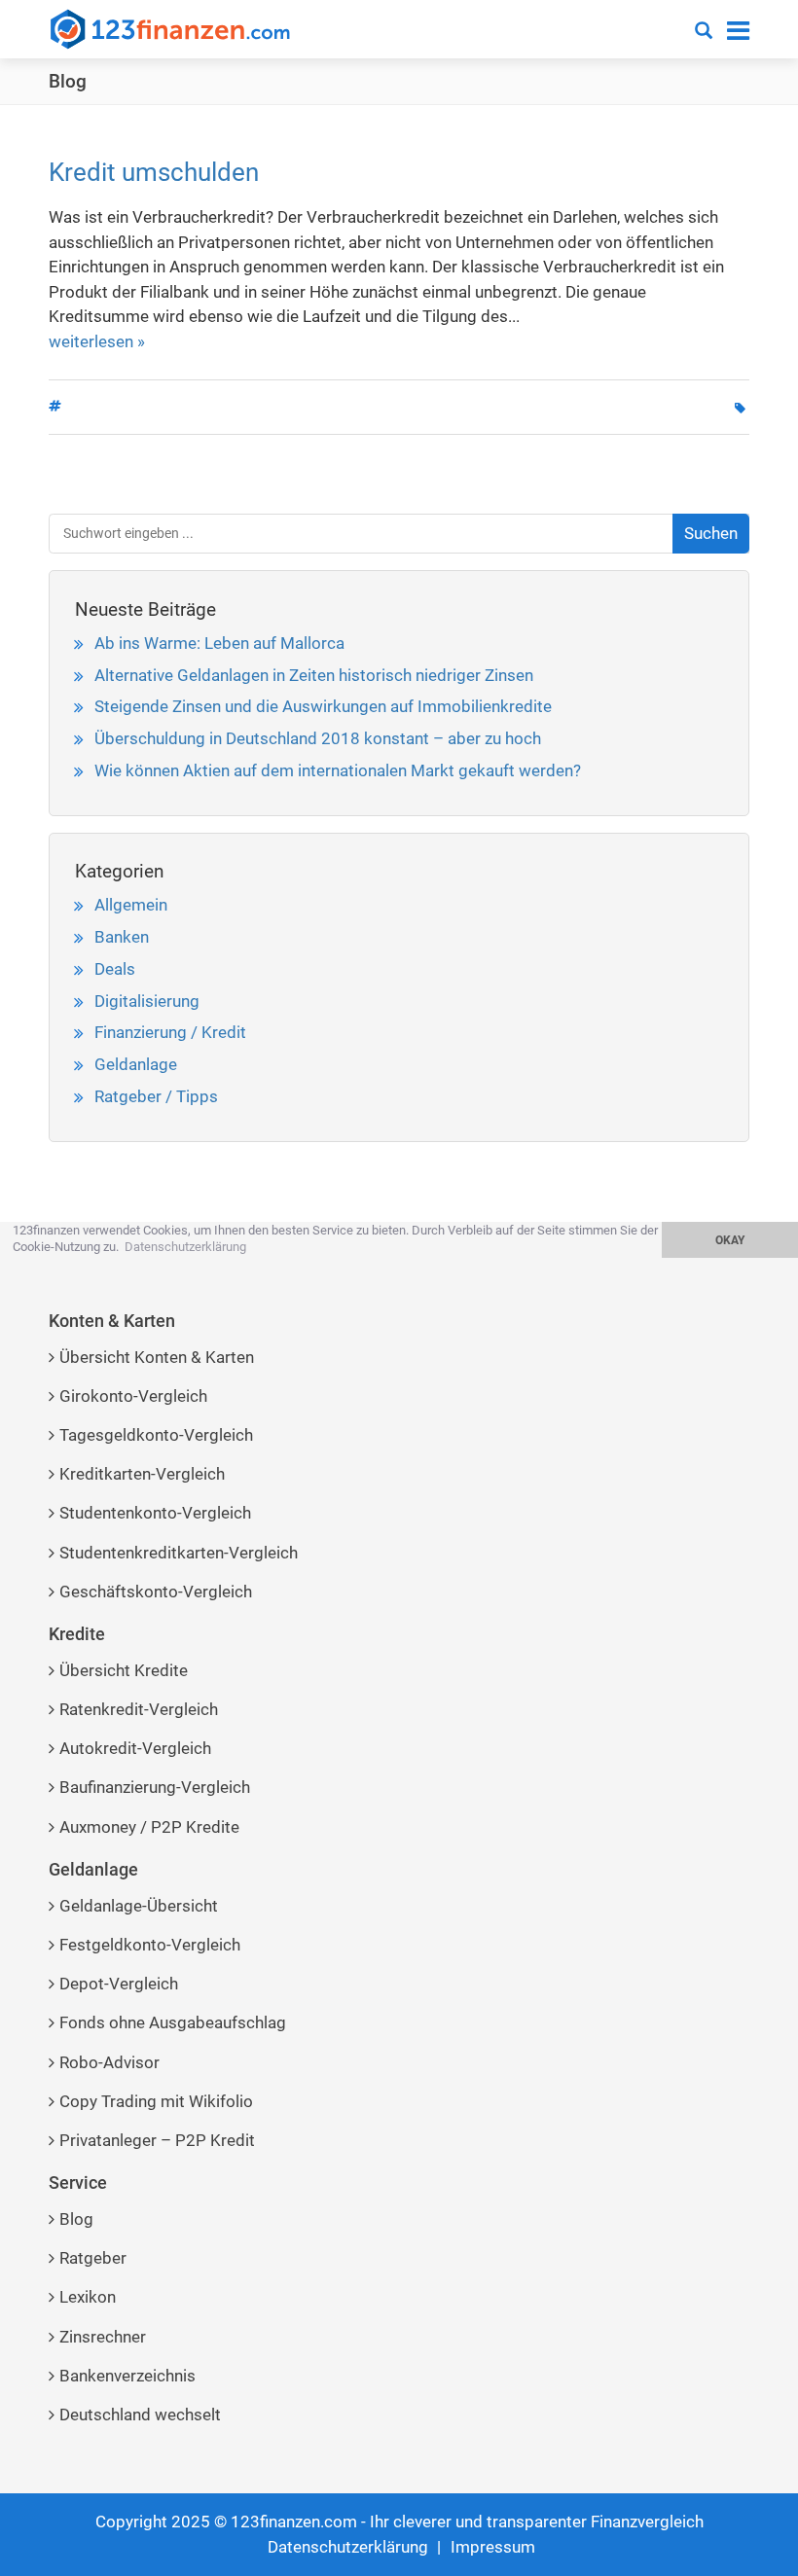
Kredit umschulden (154, 172)
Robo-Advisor (109, 2062)
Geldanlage (136, 1064)
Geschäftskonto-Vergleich (156, 1592)
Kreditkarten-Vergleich (142, 1474)
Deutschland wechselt (140, 2415)
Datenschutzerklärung (348, 2547)
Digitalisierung (147, 1001)
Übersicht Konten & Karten (157, 1357)
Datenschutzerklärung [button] (185, 1247)
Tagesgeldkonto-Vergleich (156, 1435)
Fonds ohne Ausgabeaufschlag (173, 2022)
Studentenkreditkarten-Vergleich (179, 1553)
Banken (122, 937)
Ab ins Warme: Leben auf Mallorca (219, 643)
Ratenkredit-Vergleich (139, 1709)
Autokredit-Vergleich (135, 1748)
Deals (115, 969)
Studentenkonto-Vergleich (155, 1513)
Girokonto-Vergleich (133, 1396)
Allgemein (131, 905)
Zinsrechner (103, 2337)
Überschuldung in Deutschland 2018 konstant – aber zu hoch (318, 738)
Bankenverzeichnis (127, 2376)
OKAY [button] (730, 1240)
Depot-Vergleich (119, 1984)
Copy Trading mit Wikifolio (156, 2101)
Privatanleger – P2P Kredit (157, 2140)
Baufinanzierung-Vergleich (155, 1787)
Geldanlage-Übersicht (139, 1906)
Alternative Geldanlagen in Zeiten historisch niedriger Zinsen (314, 675)
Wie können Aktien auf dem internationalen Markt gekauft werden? (338, 770)
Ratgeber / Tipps (156, 1096)
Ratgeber (93, 2258)
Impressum (493, 2547)
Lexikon (88, 2297)
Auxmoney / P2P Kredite (149, 1827)
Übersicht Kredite (124, 1670)
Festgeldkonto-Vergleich (150, 1945)
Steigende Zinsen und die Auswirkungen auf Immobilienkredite (323, 706)
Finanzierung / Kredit (170, 1032)
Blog (68, 81)
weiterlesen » (97, 341)
